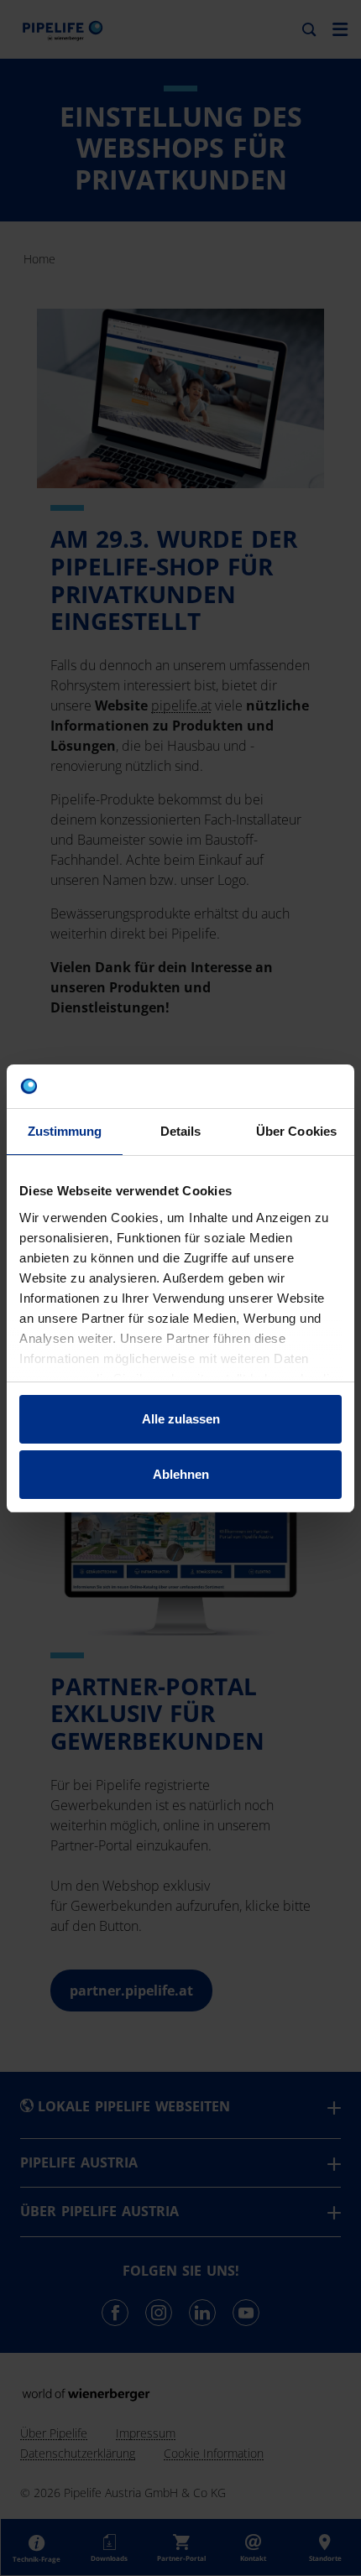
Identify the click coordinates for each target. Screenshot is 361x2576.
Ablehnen (181, 1474)
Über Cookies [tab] (296, 1131)
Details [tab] (181, 1131)
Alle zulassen (181, 1419)
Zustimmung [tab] (65, 1131)
